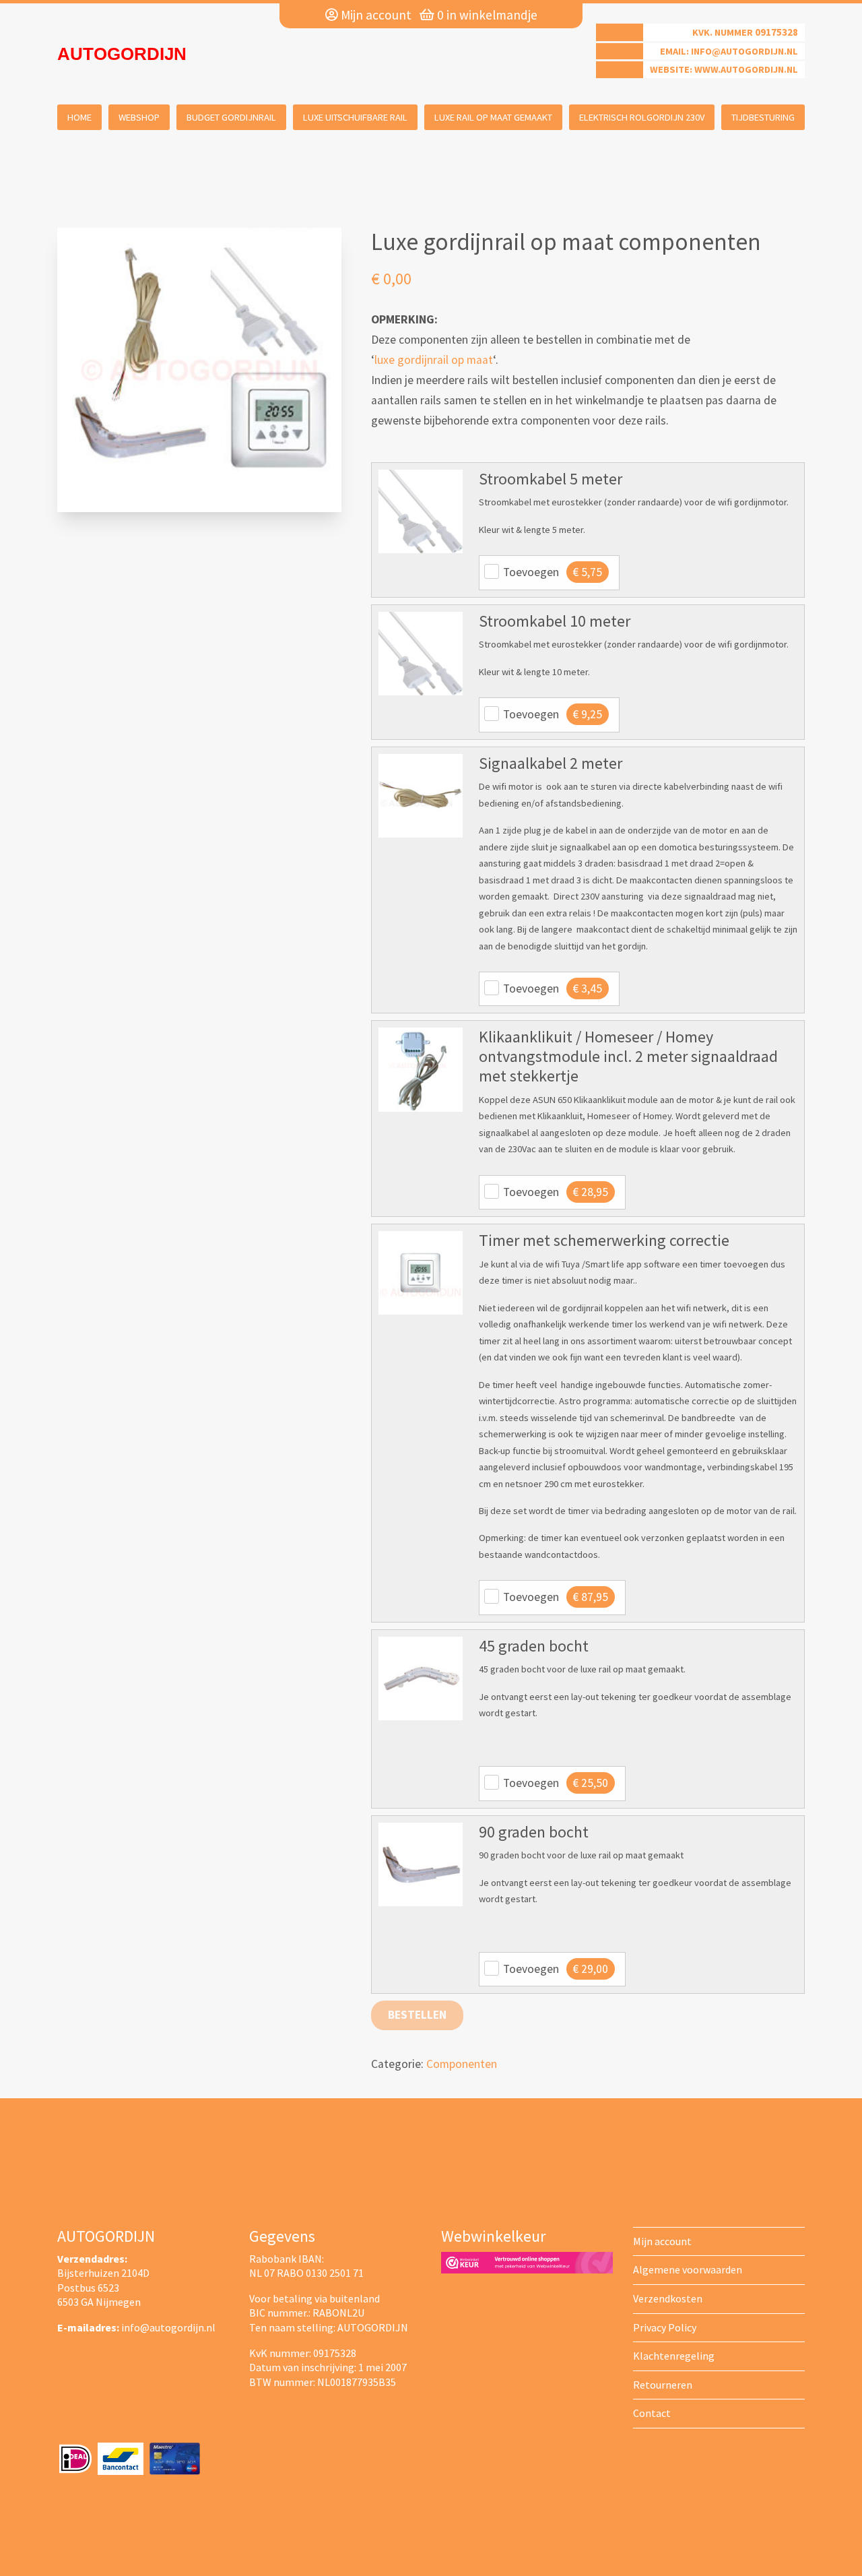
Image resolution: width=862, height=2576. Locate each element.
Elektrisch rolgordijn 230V (642, 117)
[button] (420, 511)
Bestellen (417, 2015)
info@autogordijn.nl (744, 51)
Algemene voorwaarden (688, 2269)
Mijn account (375, 15)
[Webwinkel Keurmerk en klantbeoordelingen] (527, 2261)
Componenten (462, 2064)
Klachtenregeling (674, 2356)
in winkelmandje (487, 15)
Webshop (139, 117)
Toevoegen (553, 572)
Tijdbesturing (763, 117)
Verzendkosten (668, 2298)
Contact (652, 2413)
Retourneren (663, 2385)
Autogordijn (122, 54)
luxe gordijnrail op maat (434, 360)
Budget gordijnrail (231, 117)
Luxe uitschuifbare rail (355, 117)
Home (79, 117)
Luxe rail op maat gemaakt (493, 117)
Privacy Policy (665, 2327)
